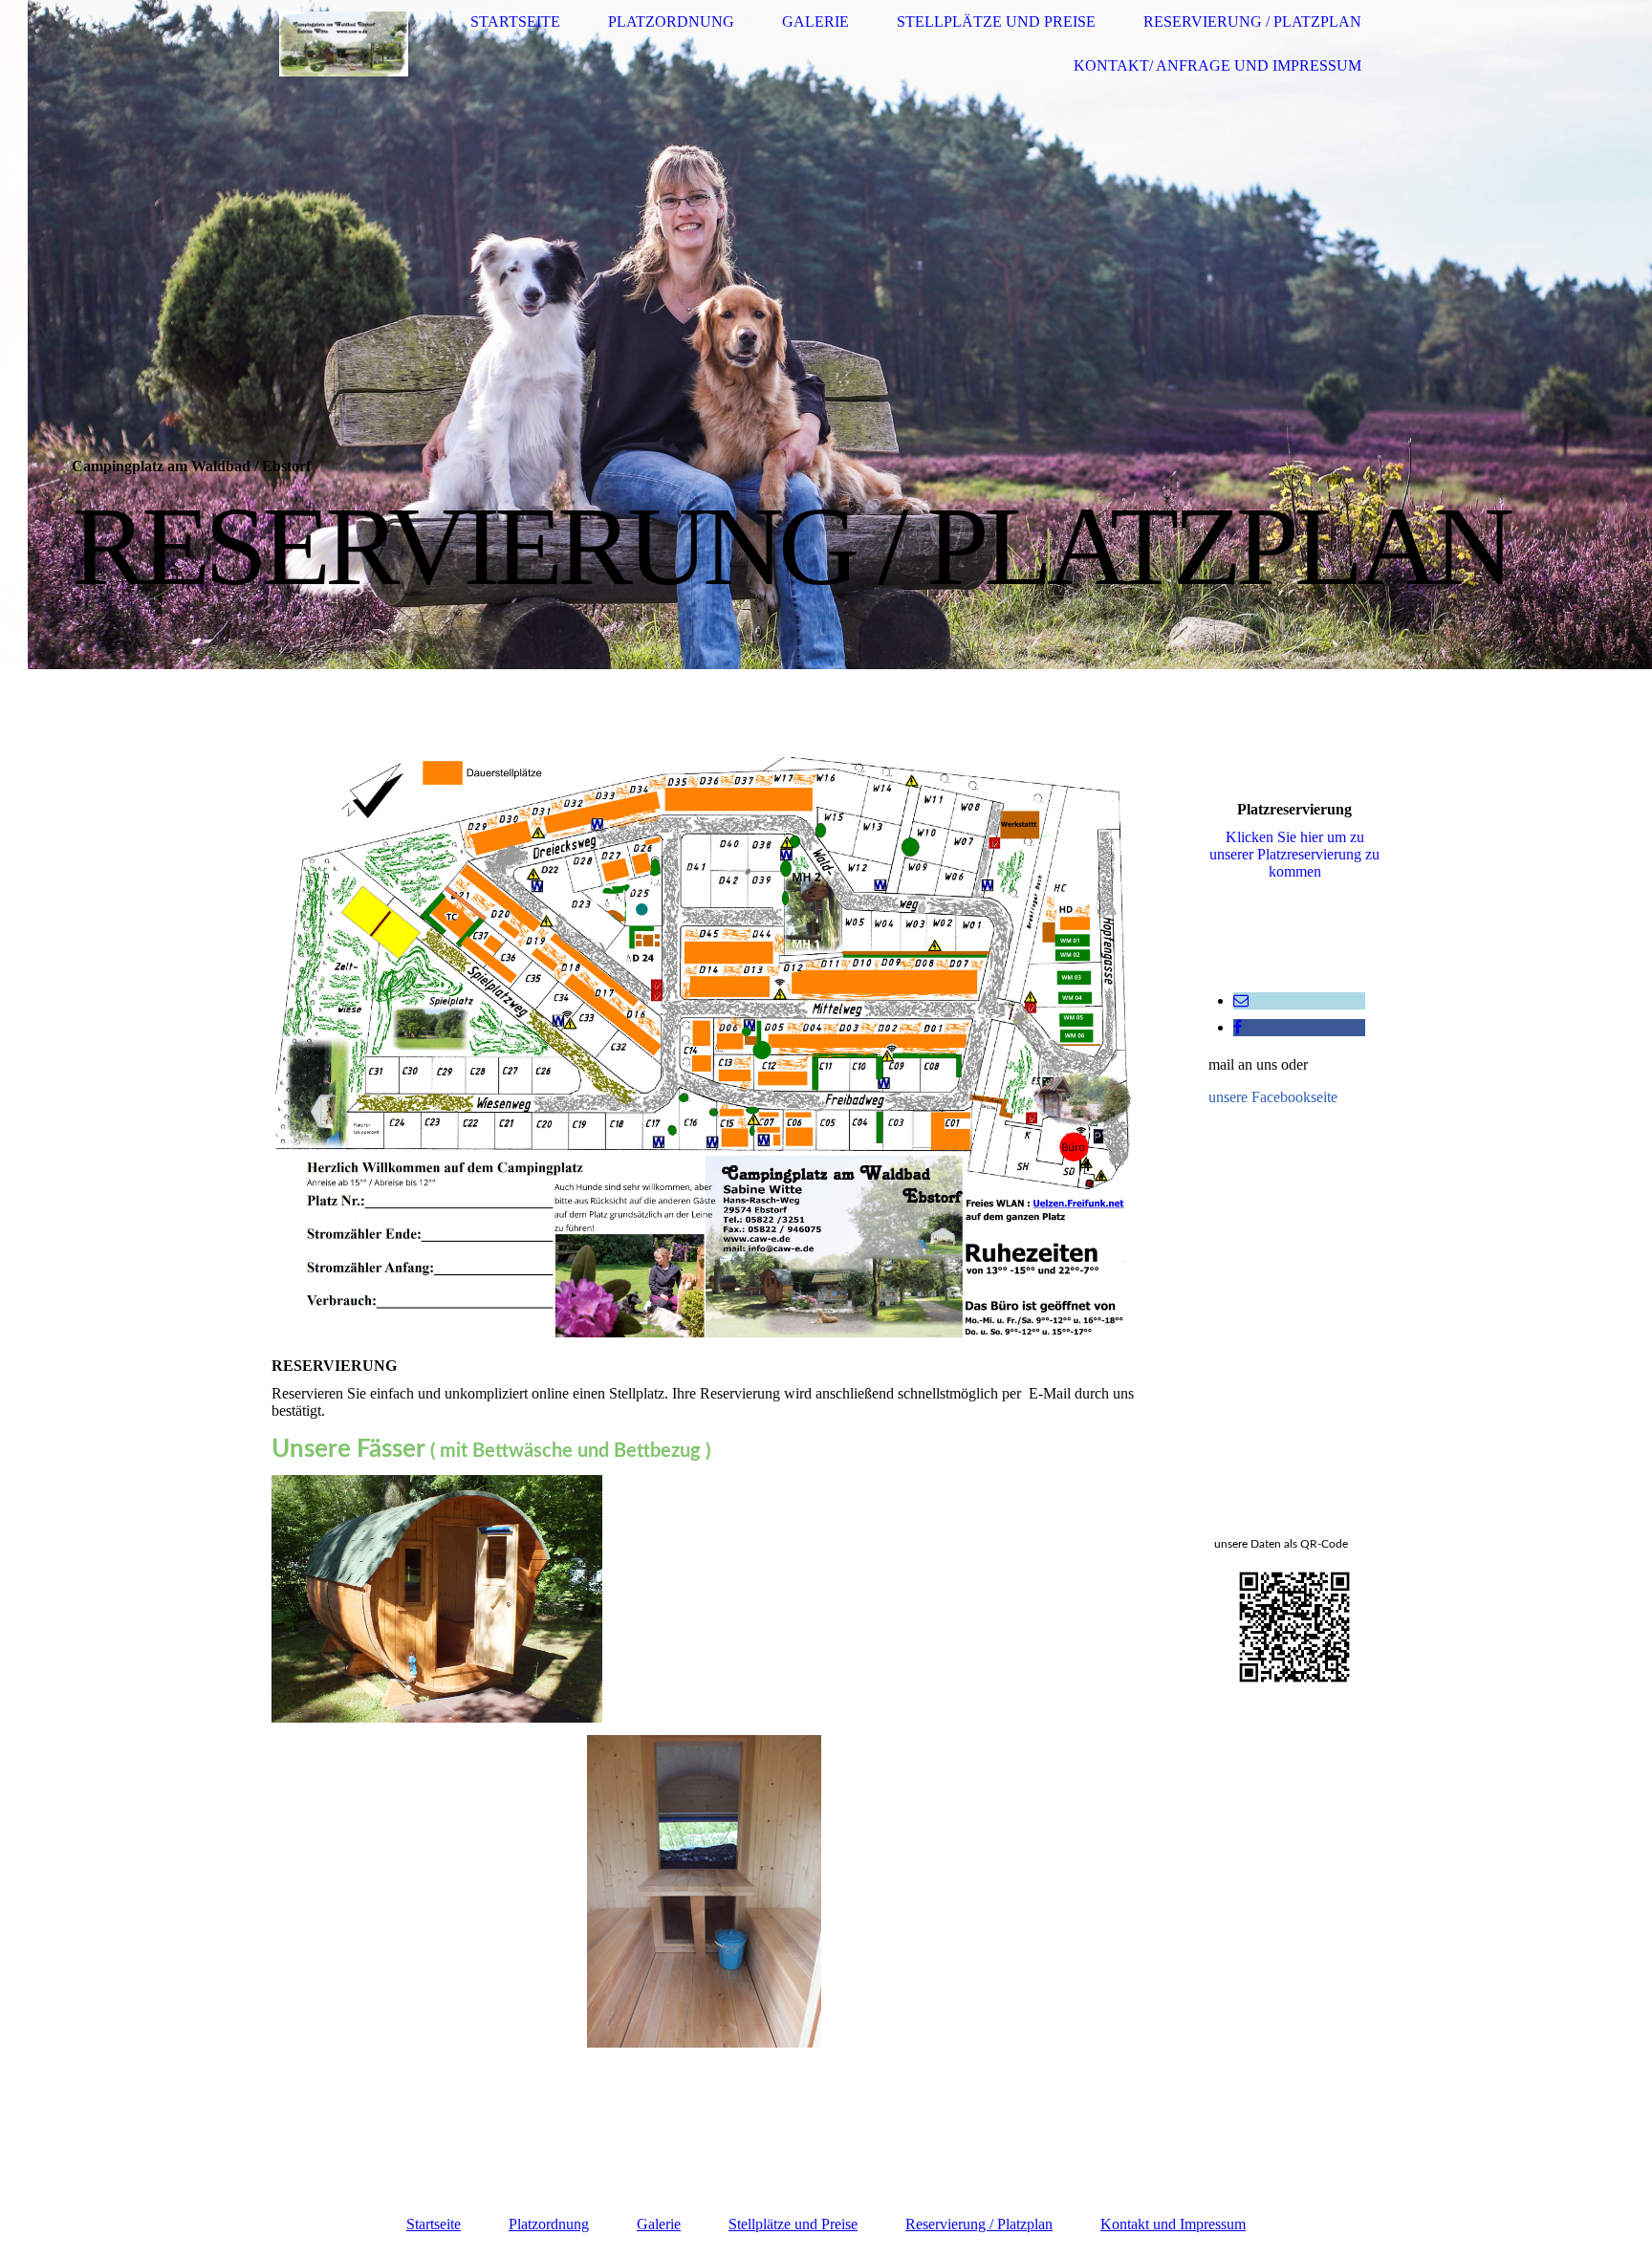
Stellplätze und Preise (996, 22)
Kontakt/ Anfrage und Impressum (1217, 65)
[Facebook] (1238, 1027)
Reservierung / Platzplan (1252, 22)
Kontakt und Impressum (1173, 2224)
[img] (343, 44)
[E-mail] (1241, 1000)
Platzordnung (671, 22)
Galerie (815, 22)
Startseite (515, 22)
